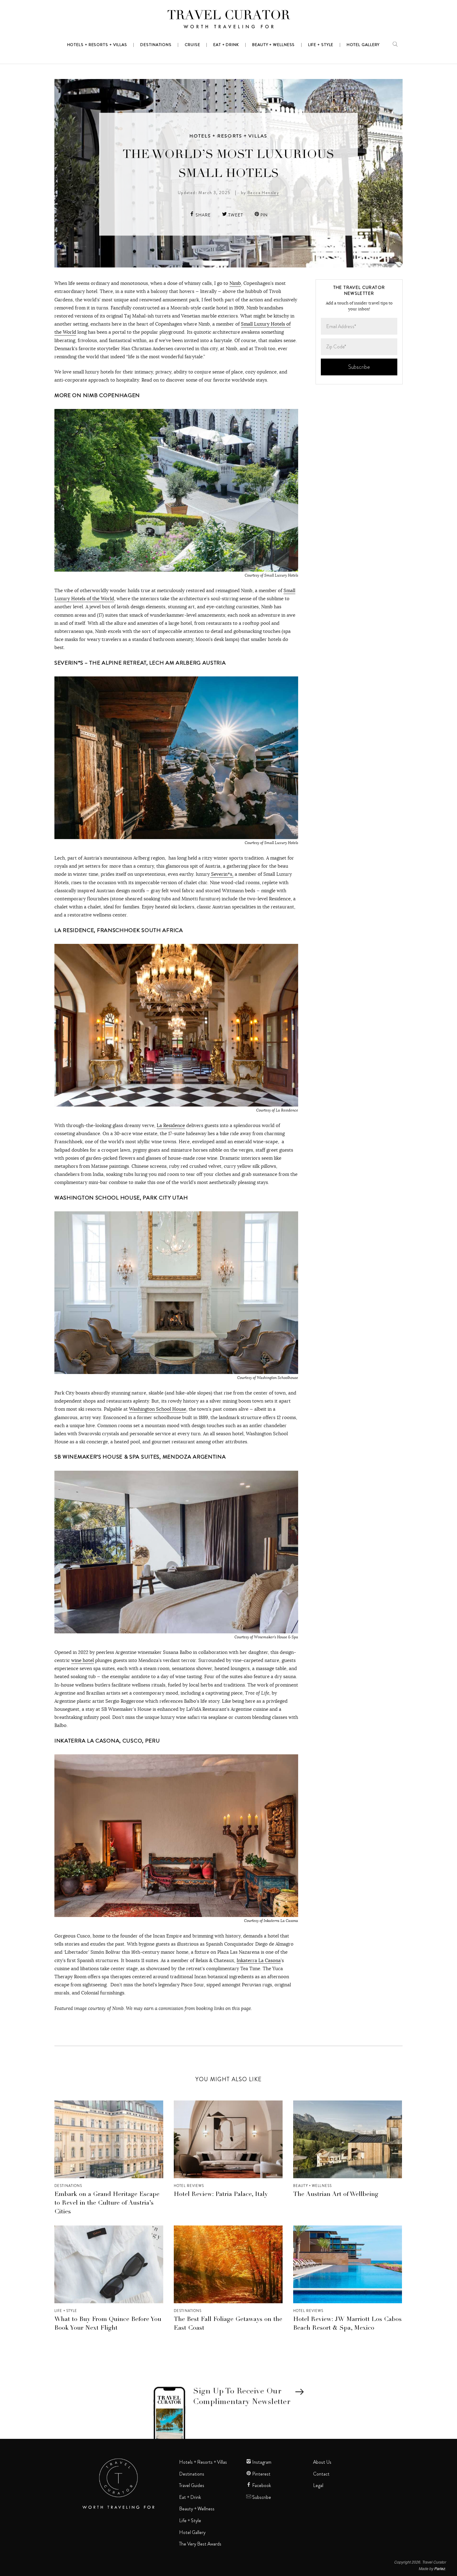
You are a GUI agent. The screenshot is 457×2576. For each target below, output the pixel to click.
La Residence (171, 1125)
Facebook (261, 2485)
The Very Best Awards (200, 2544)
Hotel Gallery (192, 2532)
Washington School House (158, 1409)
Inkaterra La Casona (259, 1960)
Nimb (235, 283)
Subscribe (261, 2497)
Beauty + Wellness (312, 2186)
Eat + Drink (190, 2497)
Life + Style (66, 2311)
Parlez (440, 2568)
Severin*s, (222, 874)
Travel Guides (192, 2485)
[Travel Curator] (228, 21)
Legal (318, 2485)
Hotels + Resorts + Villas (228, 136)
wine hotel (83, 1660)
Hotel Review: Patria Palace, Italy (221, 2195)
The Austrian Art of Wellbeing (336, 2195)
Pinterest (261, 2474)
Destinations (68, 2186)
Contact (321, 2474)
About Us (322, 2462)
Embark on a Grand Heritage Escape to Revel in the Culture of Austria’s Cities (107, 2203)
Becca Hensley (263, 192)
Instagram (261, 2462)
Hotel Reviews (189, 2186)
